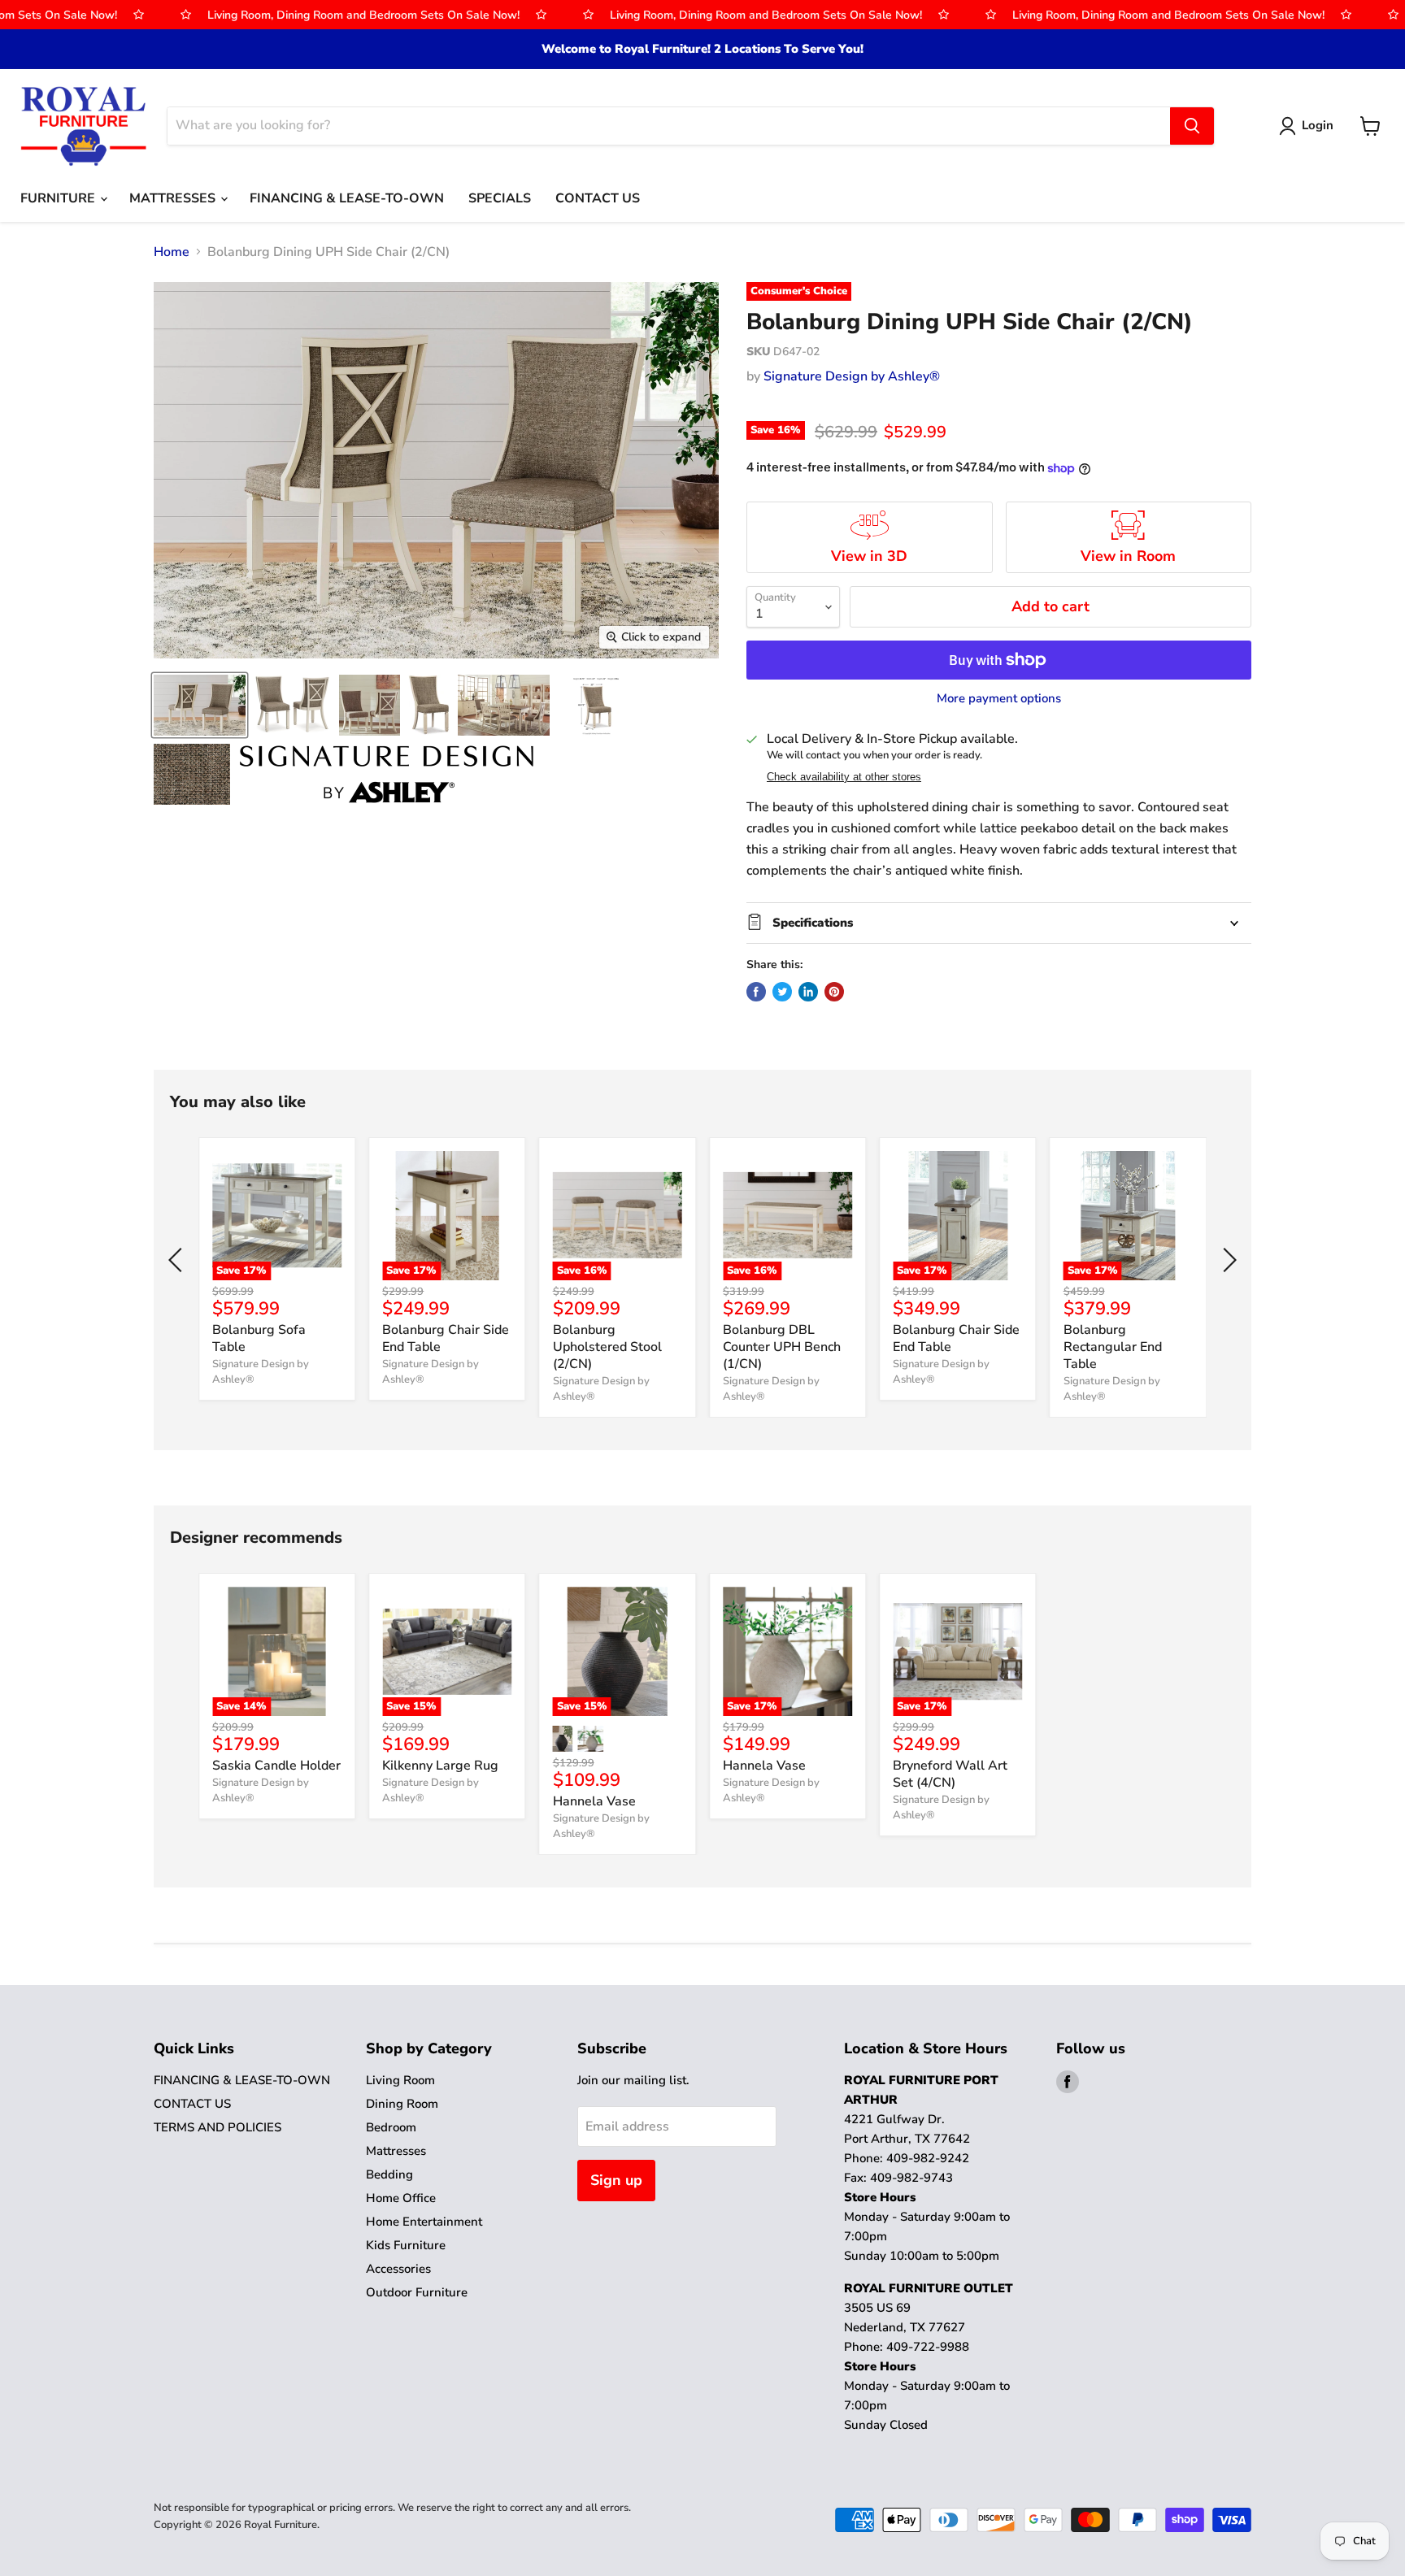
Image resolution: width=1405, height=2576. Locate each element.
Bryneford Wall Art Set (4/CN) (950, 1774)
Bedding (389, 2174)
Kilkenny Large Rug (440, 1766)
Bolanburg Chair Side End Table (446, 1338)
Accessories (398, 2269)
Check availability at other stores (844, 777)
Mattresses (396, 2151)
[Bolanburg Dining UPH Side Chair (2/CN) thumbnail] (200, 705)
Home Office (401, 2198)
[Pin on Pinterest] (834, 992)
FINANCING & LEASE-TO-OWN (347, 198)
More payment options (999, 699)
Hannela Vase (594, 1801)
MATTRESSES (174, 198)
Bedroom (391, 2127)
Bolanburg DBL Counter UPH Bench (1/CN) (782, 1347)
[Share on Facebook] (756, 992)
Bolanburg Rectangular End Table (1113, 1347)
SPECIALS (500, 198)
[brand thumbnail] (387, 774)
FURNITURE (59, 198)
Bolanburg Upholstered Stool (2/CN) (607, 1347)
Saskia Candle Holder (276, 1766)
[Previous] (178, 1260)
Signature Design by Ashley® (852, 376)
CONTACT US (598, 198)
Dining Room (402, 2104)
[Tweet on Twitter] (782, 992)
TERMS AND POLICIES (217, 2127)
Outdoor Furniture (417, 2292)
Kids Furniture (406, 2245)
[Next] (1227, 1260)
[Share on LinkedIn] (808, 992)
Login (1318, 125)
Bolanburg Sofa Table (259, 1338)
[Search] (1192, 126)
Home (172, 252)
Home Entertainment (424, 2222)
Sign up (616, 2180)
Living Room (400, 2080)
